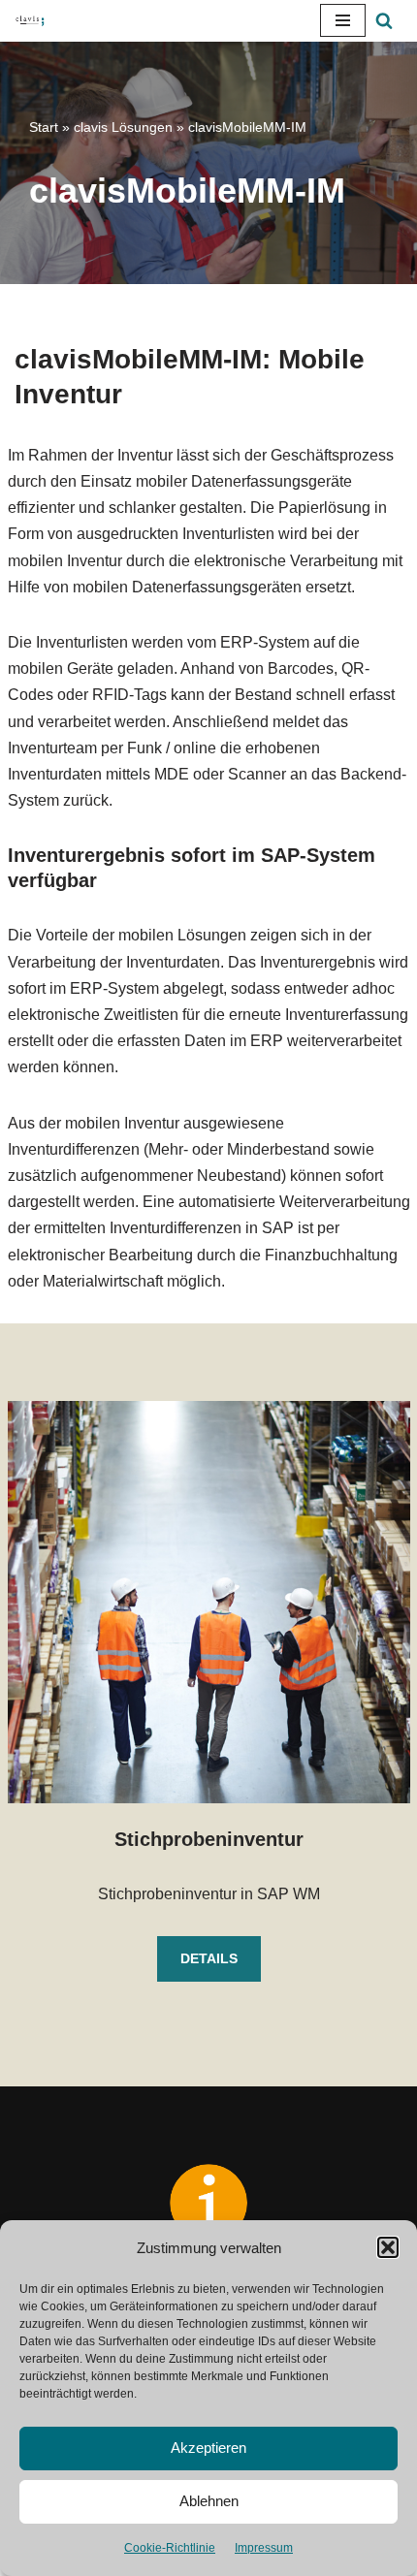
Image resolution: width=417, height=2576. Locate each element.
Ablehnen (209, 2501)
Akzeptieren (208, 2448)
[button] (388, 2247)
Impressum (264, 2548)
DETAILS (209, 1958)
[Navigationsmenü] (343, 20)
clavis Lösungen (123, 127)
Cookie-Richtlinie (170, 2548)
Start (44, 127)
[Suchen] (384, 20)
